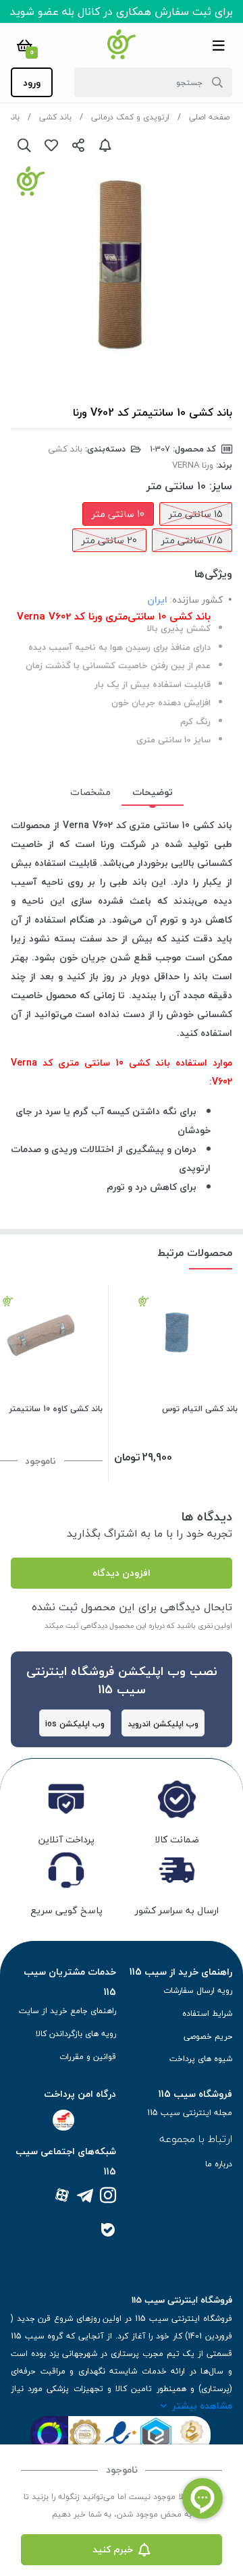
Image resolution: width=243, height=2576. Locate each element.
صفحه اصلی (209, 117)
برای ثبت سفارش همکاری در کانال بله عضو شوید (122, 11)
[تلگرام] (85, 2196)
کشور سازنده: (196, 600)
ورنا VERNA (193, 465)
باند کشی (55, 117)
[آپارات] (62, 2196)
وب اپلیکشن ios (75, 1724)
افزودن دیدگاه (122, 1573)
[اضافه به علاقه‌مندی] (51, 145)
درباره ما (219, 2164)
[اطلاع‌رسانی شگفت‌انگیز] (105, 145)
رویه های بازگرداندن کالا (76, 2034)
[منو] (219, 45)
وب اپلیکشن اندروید (163, 1724)
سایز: (221, 486)
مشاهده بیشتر (202, 2406)
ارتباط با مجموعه (196, 2139)
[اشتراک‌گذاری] (78, 145)
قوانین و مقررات (88, 2057)
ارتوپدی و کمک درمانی (130, 117)
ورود (32, 83)
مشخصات (90, 792)
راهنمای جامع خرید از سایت (67, 2011)
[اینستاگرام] (108, 2196)
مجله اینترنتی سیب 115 (190, 2113)
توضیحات (153, 792)
